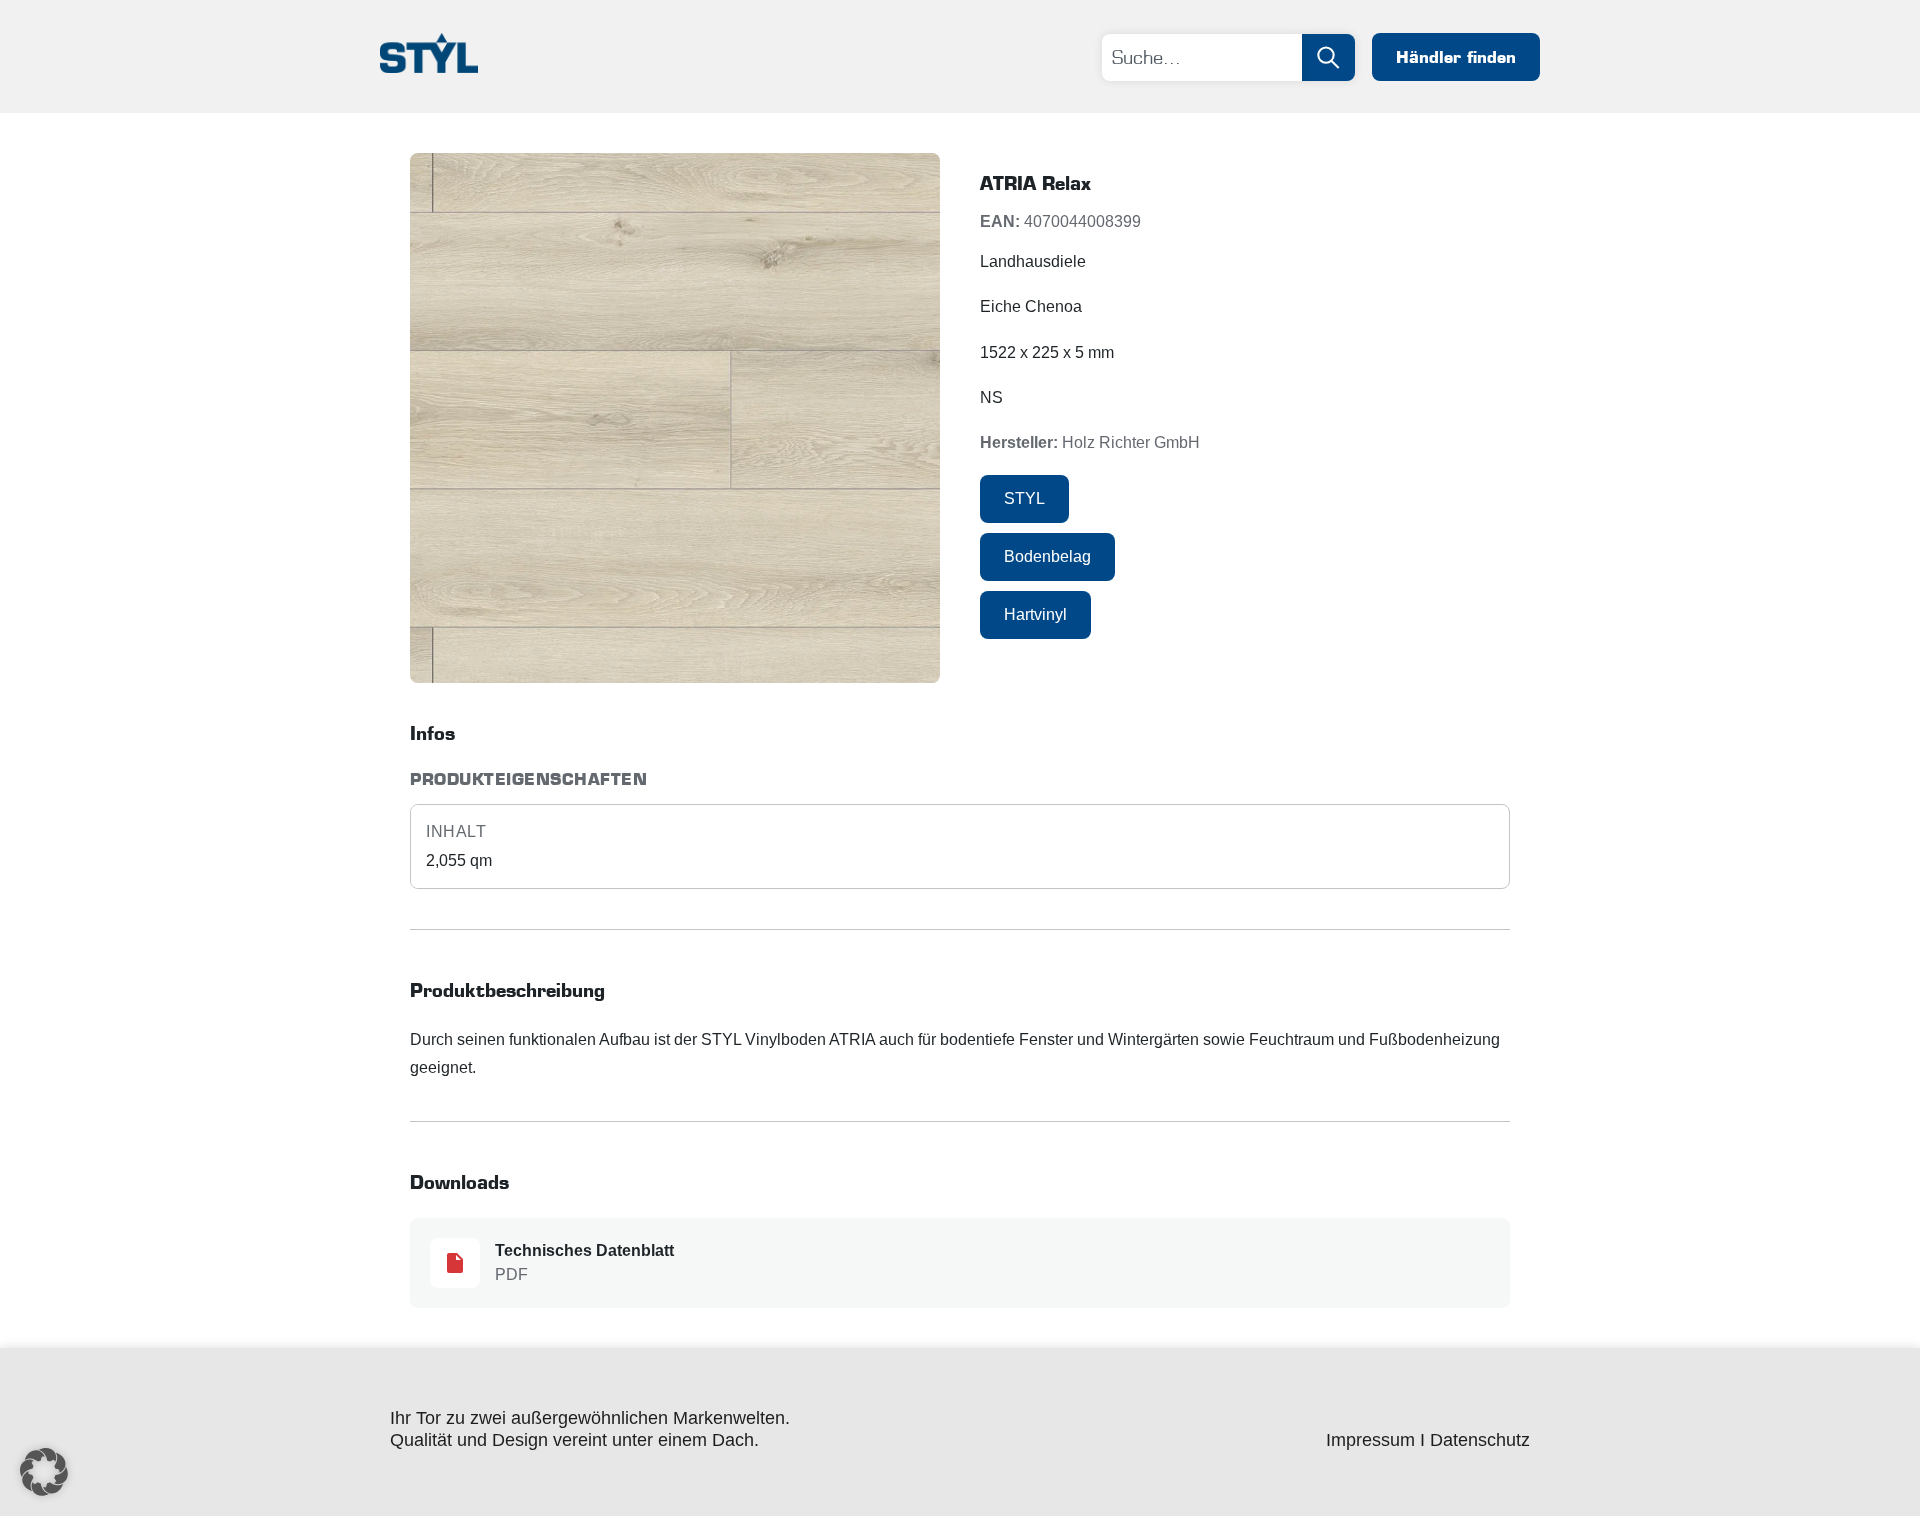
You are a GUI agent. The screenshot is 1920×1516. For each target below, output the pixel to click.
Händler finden (1456, 57)
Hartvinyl (1035, 614)
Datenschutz (1480, 1440)
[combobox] (1202, 57)
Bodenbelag (1047, 556)
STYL (1024, 498)
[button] (44, 1472)
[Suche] (1328, 57)
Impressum (1370, 1440)
